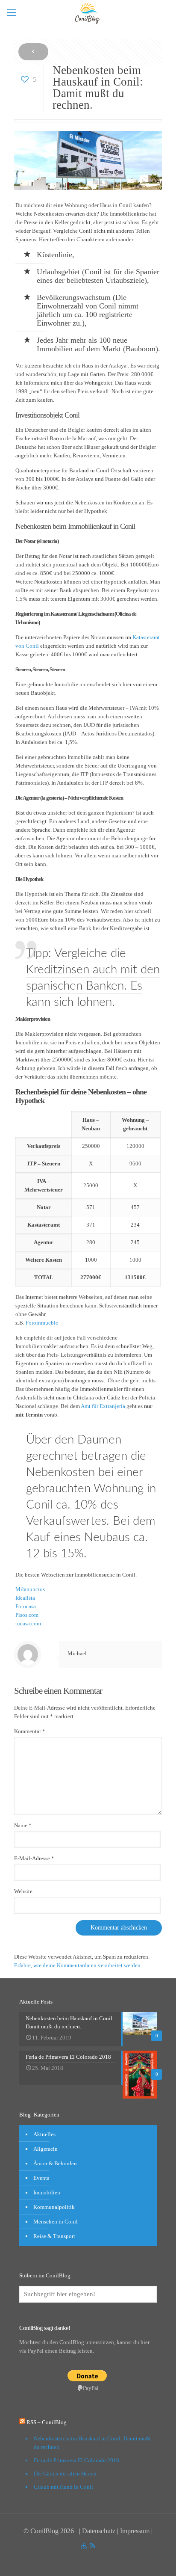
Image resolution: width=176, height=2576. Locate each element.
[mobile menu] (12, 13)
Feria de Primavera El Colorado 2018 (76, 2460)
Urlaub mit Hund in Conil (63, 2487)
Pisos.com (27, 1615)
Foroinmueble (42, 1323)
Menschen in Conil (56, 2222)
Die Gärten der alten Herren (65, 2474)
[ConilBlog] (88, 13)
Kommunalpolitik (54, 2207)
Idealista (25, 1598)
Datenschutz (99, 2531)
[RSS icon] (92, 2546)
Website (23, 1891)
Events (41, 2178)
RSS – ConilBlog (47, 2422)
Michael (77, 1653)
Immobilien (47, 2192)
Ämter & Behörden (55, 2163)
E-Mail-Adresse (34, 1858)
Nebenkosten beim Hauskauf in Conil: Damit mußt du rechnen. (92, 2443)
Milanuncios (30, 1589)
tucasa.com (28, 1623)
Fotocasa (26, 1606)
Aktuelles (44, 2134)
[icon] (84, 2546)
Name (23, 1825)
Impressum (135, 2531)
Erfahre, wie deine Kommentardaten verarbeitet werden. (78, 1965)
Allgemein (45, 2149)
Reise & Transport (54, 2236)
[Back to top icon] (152, 2558)
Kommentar (30, 1731)
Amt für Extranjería (103, 1406)
